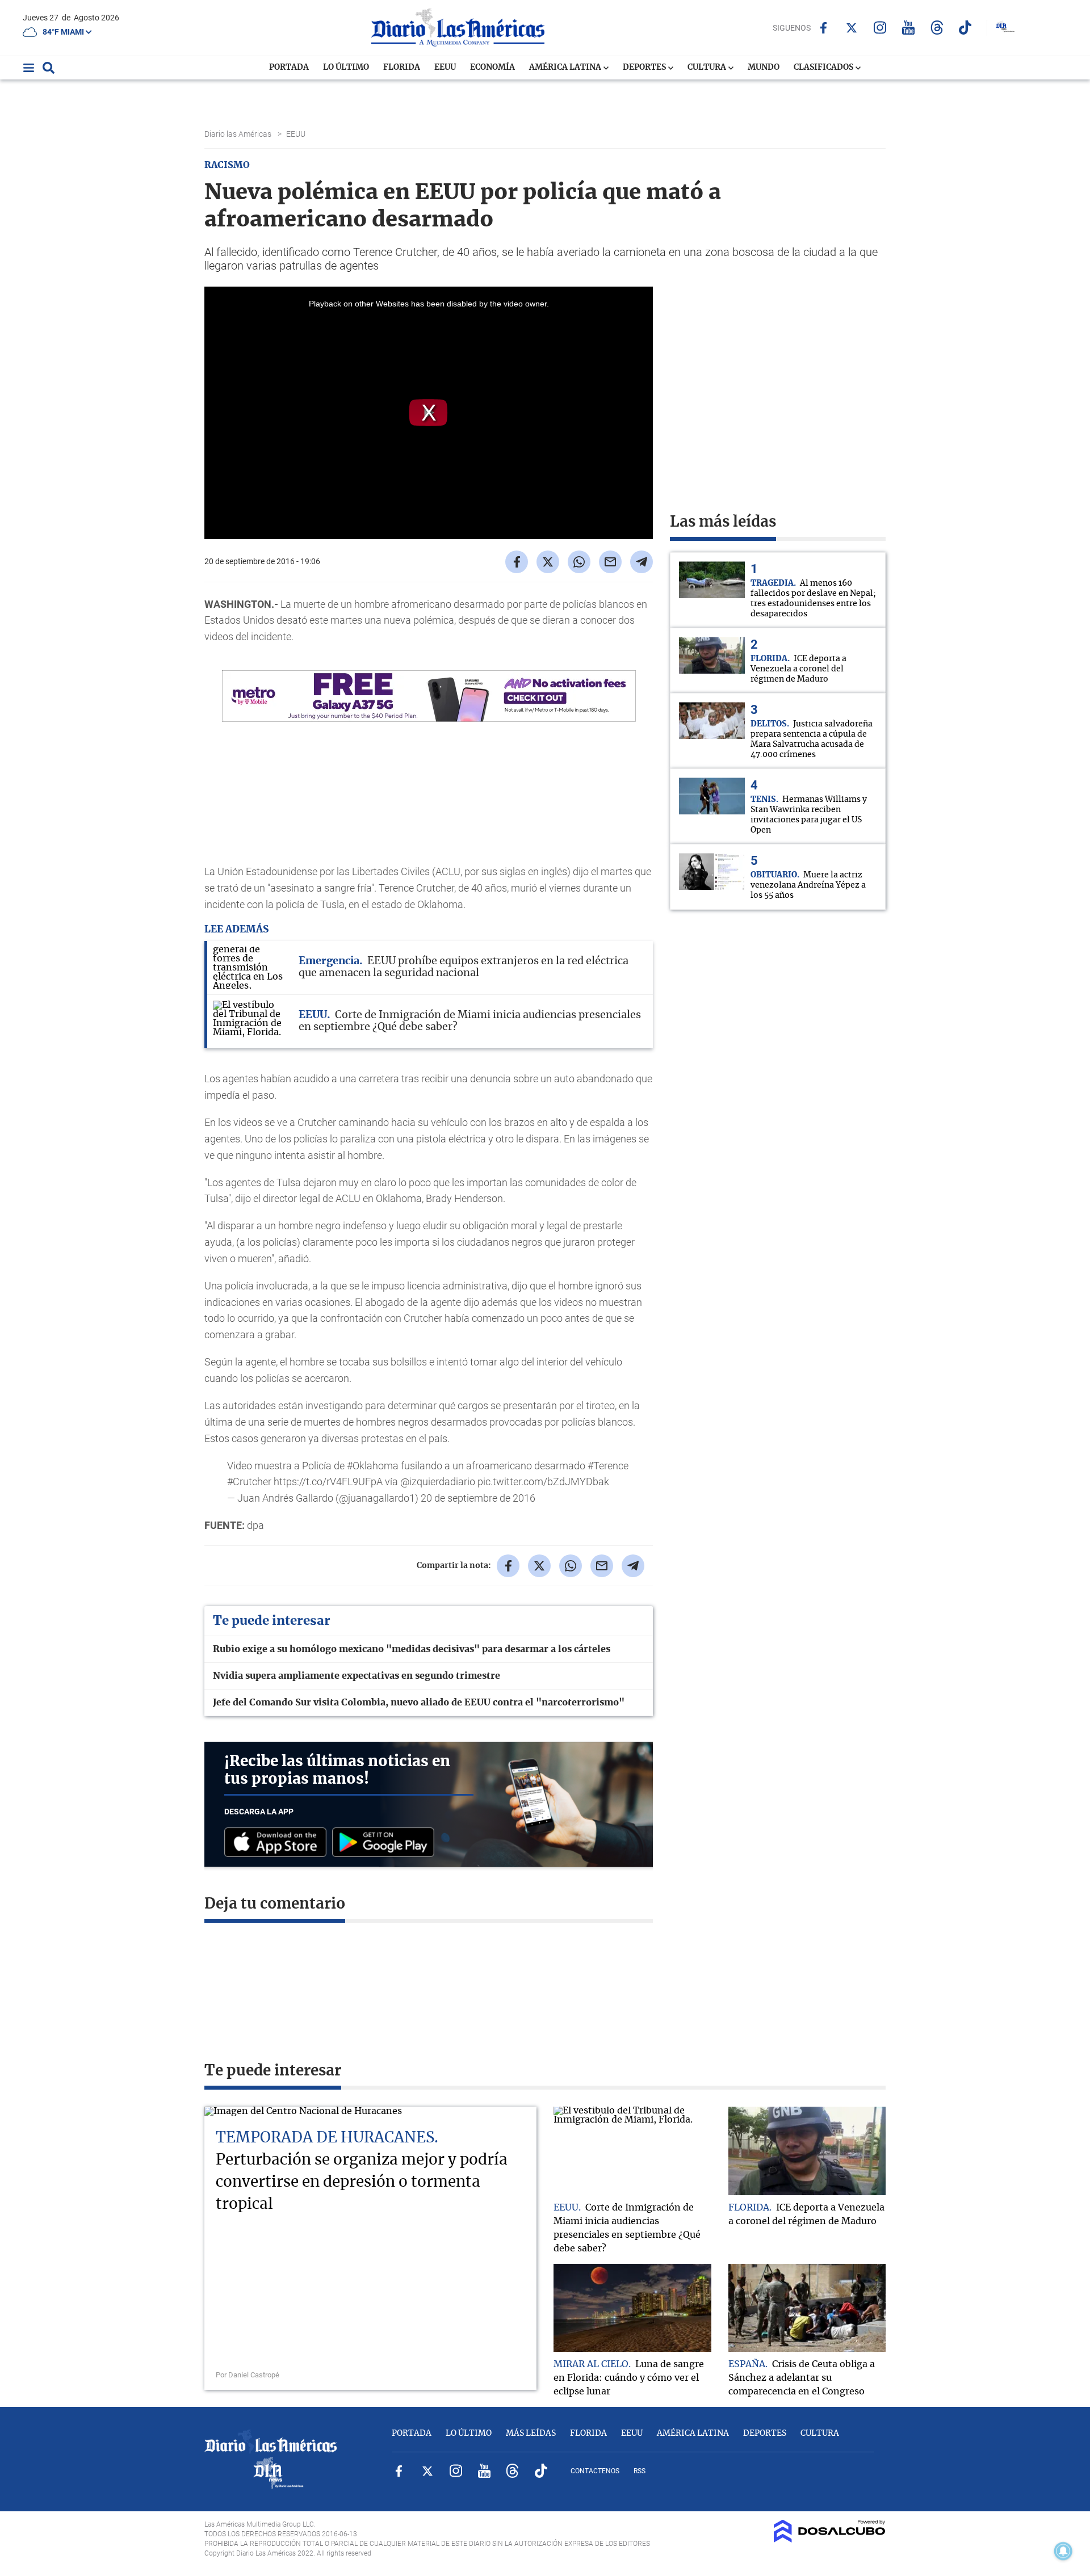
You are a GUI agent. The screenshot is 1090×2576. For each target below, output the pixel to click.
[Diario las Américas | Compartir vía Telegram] (642, 562)
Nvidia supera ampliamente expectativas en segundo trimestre (357, 1676)
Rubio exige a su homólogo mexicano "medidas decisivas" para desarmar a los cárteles (412, 1649)
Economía (492, 68)
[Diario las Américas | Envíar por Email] (610, 562)
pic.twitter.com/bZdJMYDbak (543, 1482)
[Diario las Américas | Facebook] (823, 28)
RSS (640, 2471)
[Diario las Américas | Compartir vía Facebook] (517, 562)
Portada (289, 68)
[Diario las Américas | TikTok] (965, 28)
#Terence (608, 1466)
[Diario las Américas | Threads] (937, 28)
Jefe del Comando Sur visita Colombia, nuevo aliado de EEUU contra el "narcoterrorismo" (419, 1703)
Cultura (708, 68)
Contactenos (595, 2471)
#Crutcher (249, 1482)
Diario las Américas (239, 134)
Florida (402, 68)
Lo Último (346, 68)
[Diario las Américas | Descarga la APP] (278, 1843)
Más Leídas (531, 2434)
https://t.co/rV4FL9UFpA (328, 1482)
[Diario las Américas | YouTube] (909, 28)
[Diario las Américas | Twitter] (852, 28)
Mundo (764, 68)
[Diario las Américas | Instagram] (880, 28)
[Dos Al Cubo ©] (830, 2540)
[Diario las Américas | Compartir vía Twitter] (548, 562)
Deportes (645, 68)
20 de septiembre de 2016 (478, 1498)
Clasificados (824, 68)
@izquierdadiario (438, 1482)
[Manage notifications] (1063, 2551)
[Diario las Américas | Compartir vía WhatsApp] (579, 562)
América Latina (566, 68)
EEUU (445, 68)
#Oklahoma (373, 1466)
